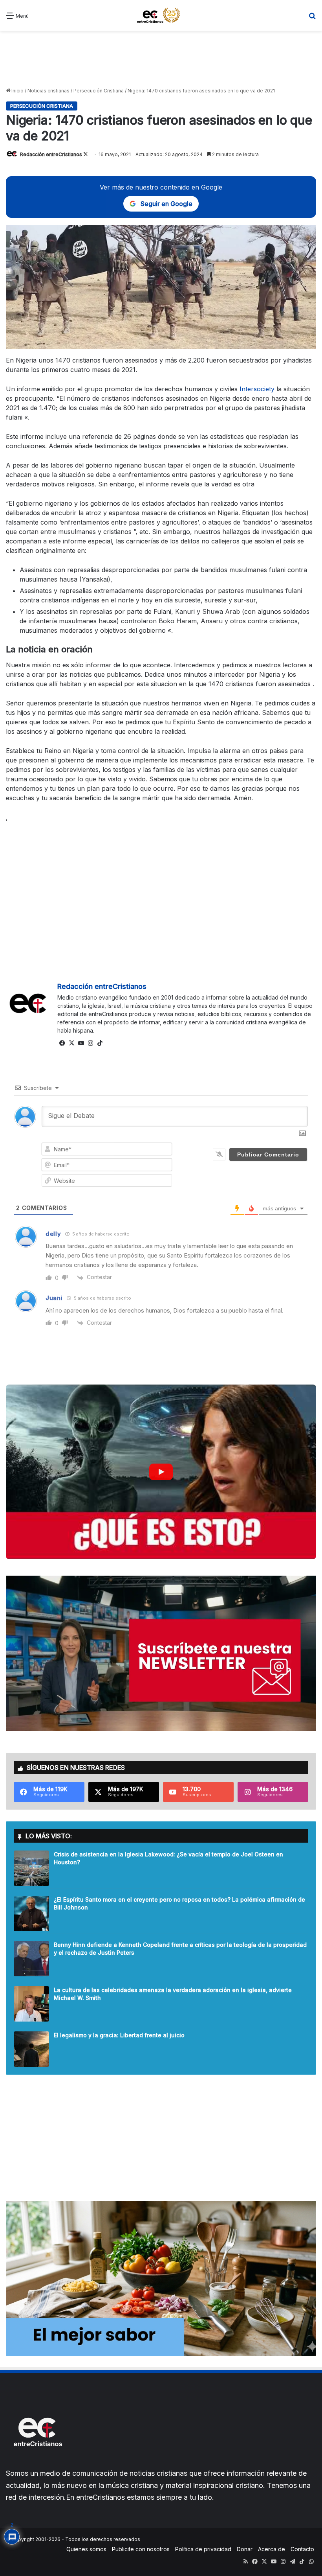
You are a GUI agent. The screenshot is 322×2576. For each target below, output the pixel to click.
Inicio (17, 91)
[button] (161, 1472)
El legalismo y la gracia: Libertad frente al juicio (119, 2035)
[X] (71, 1043)
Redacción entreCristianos (51, 154)
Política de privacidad (203, 2549)
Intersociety (257, 389)
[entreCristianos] (37, 2463)
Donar (245, 2549)
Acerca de (272, 2549)
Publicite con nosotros (141, 2549)
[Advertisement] (161, 58)
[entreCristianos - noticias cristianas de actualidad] (161, 15)
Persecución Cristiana (99, 91)
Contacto (302, 2549)
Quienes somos (86, 2549)
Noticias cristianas (48, 91)
